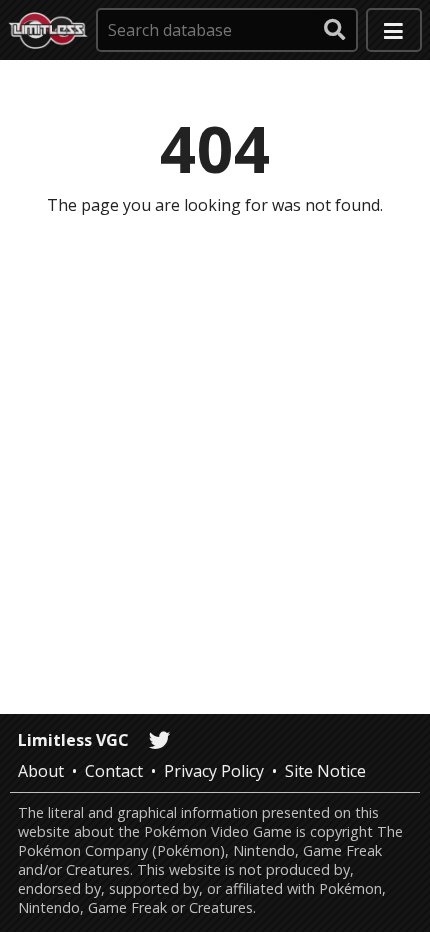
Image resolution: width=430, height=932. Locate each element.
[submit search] (335, 30)
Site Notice (325, 771)
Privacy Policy (214, 771)
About (41, 771)
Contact (114, 771)
